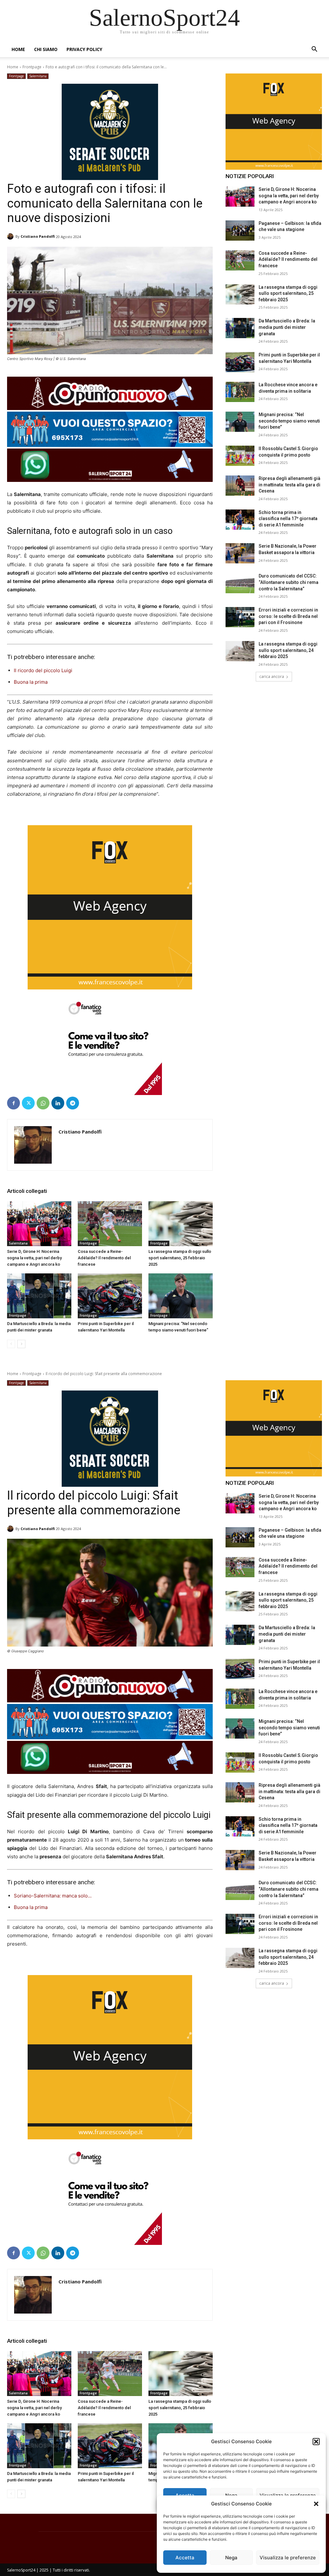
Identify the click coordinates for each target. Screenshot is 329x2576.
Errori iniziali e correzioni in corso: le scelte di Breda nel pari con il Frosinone (288, 616)
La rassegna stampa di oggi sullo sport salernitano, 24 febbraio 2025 (288, 650)
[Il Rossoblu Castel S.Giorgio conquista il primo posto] (240, 456)
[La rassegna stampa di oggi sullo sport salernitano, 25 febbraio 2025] (181, 1224)
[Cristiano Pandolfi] (11, 236)
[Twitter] (28, 1103)
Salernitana (38, 76)
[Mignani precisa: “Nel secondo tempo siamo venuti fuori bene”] (181, 1296)
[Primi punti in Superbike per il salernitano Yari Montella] (110, 1296)
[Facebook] (13, 1103)
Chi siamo (46, 49)
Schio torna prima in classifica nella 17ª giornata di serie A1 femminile (288, 519)
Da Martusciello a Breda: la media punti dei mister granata (287, 327)
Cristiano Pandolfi (38, 236)
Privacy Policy (84, 49)
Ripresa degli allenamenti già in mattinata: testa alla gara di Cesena (289, 485)
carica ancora (272, 676)
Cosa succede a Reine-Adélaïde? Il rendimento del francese (104, 1258)
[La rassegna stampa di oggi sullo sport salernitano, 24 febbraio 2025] (240, 651)
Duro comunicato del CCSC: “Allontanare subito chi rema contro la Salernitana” (289, 582)
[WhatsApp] (43, 1103)
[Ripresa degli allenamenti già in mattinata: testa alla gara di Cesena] (240, 486)
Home (18, 49)
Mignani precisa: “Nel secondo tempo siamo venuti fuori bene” (289, 421)
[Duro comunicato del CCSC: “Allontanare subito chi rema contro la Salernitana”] (240, 583)
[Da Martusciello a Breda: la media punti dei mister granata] (39, 1296)
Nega (231, 2558)
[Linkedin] (58, 1103)
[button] (316, 2504)
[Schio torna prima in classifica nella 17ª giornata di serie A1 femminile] (240, 520)
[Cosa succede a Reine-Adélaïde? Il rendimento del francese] (110, 1224)
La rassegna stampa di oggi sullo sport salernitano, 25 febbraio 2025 (180, 1258)
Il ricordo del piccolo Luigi (43, 670)
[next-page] (21, 1344)
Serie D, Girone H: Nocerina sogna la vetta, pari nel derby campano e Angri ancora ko (34, 1258)
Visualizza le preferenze (288, 2558)
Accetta (185, 2558)
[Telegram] (73, 1103)
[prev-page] (11, 1344)
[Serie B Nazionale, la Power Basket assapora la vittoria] (240, 553)
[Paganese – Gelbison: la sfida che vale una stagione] (240, 231)
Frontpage (32, 67)
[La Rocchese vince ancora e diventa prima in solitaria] (240, 392)
